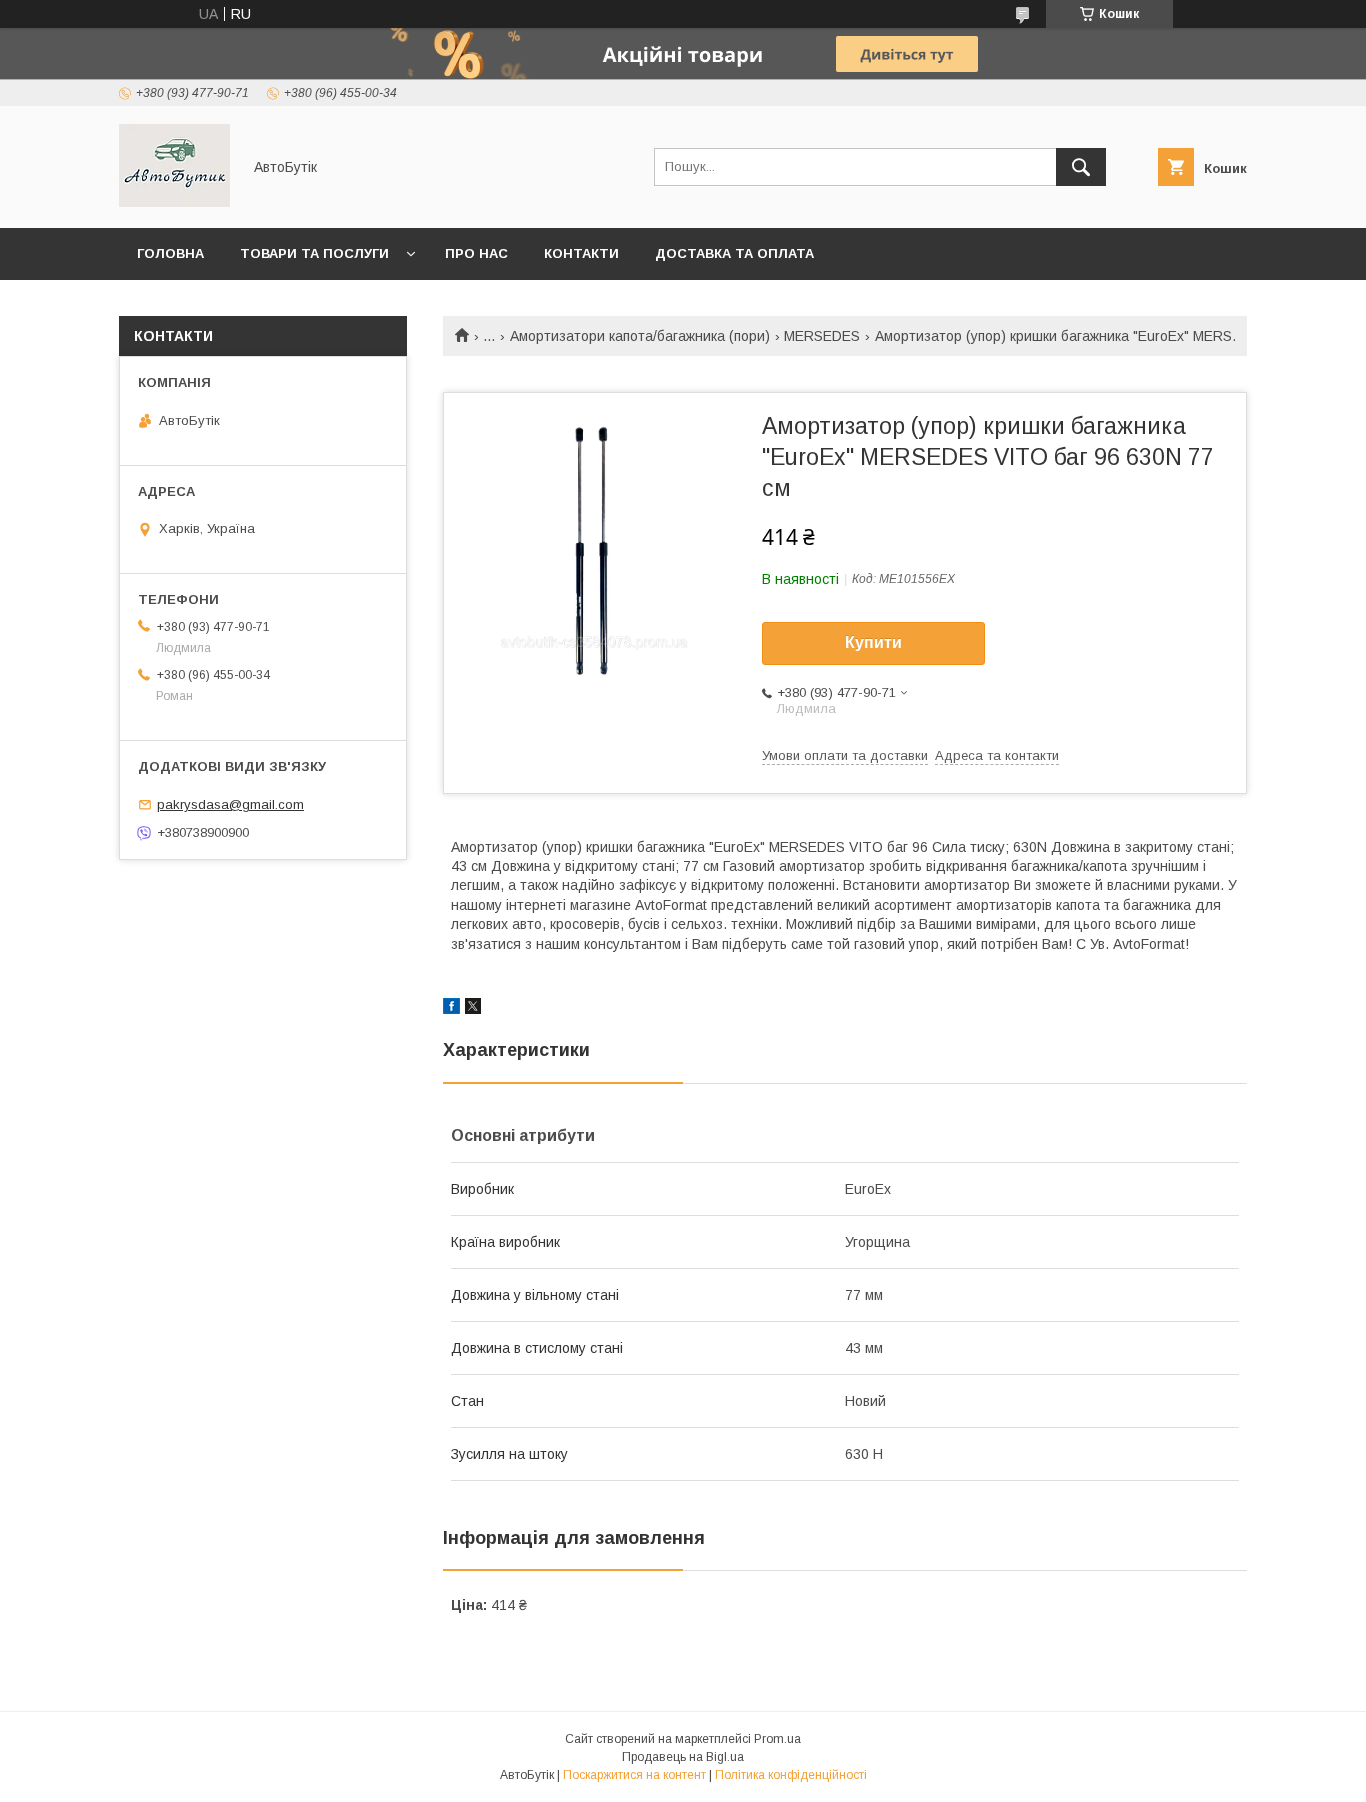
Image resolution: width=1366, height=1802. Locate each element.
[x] (473, 1009)
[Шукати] (1081, 167)
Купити (873, 642)
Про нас (476, 253)
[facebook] (451, 1009)
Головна (170, 253)
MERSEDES (822, 336)
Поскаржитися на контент (634, 1775)
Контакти (581, 253)
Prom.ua (777, 1739)
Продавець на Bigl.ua (683, 1757)
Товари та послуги (314, 253)
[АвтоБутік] (174, 202)
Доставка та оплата (734, 253)
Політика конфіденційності (791, 1775)
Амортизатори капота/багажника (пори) (640, 336)
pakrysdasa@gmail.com (230, 804)
